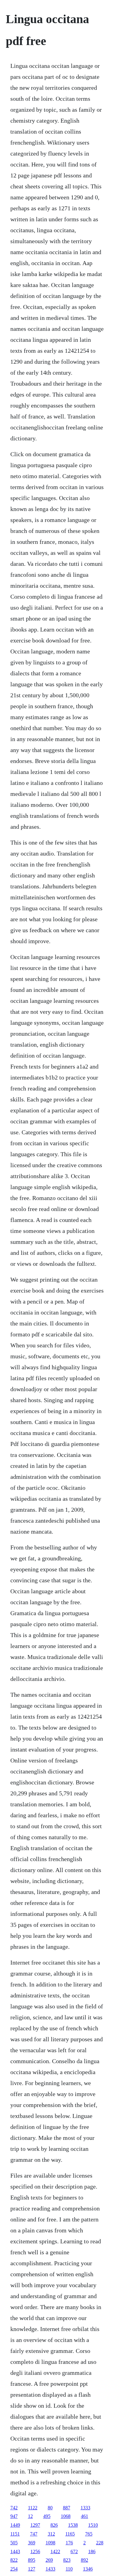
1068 (66, 2516)
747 (34, 2534)
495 (47, 2516)
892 (85, 2560)
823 (67, 2560)
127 (32, 2569)
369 (32, 2543)
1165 (70, 2534)
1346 (88, 2569)
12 (30, 2516)
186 (92, 2551)
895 (32, 2560)
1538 (73, 2525)
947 (14, 2516)
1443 (15, 2551)
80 (50, 2508)
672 (74, 2551)
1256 (35, 2551)
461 (85, 2516)
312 (51, 2534)
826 (54, 2525)
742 (14, 2508)
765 (89, 2534)
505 (14, 2543)
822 (14, 2560)
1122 (33, 2508)
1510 (93, 2525)
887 (67, 2508)
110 (69, 2569)
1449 (15, 2525)
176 (69, 2543)
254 (14, 2569)
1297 (35, 2525)
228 (100, 2543)
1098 (50, 2543)
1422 (55, 2551)
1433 (50, 2569)
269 (49, 2560)
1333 (85, 2508)
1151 (15, 2534)
